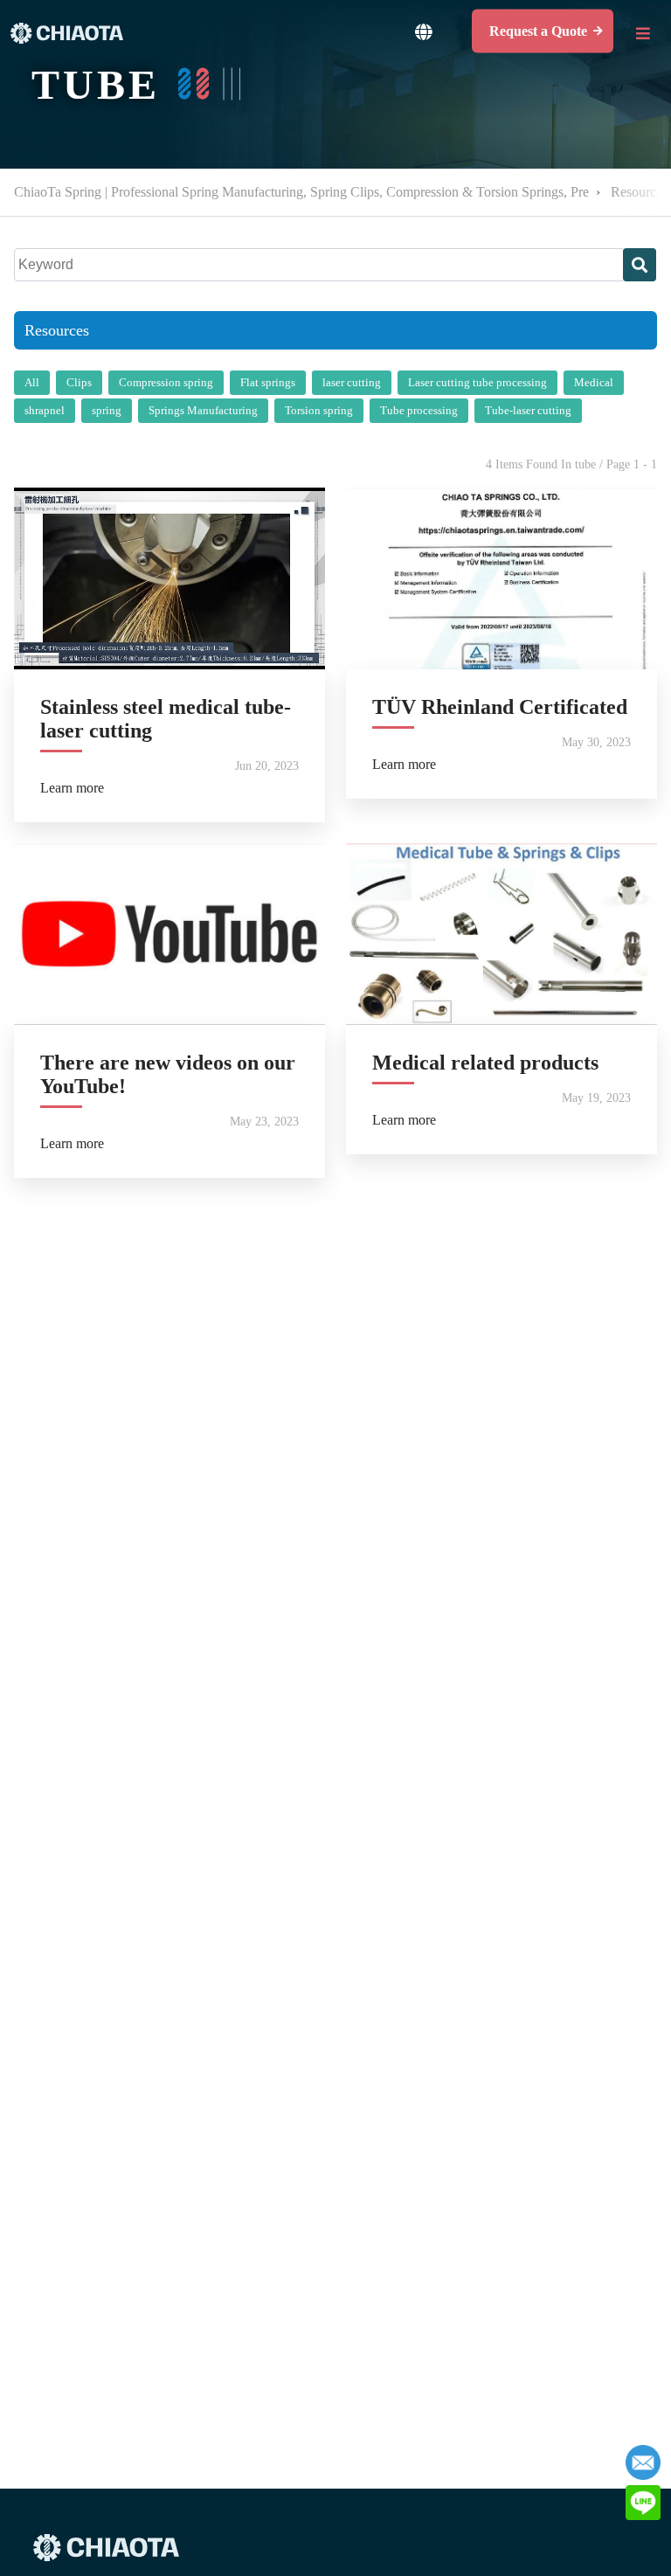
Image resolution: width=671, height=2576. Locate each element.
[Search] (640, 265)
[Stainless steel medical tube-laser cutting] (169, 578)
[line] (643, 2503)
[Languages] (423, 31)
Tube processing (419, 410)
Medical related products (485, 1063)
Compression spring (166, 382)
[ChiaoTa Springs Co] (67, 33)
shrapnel (45, 410)
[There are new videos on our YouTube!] (169, 934)
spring (107, 410)
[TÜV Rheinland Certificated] (502, 578)
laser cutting (352, 382)
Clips (79, 382)
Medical (594, 382)
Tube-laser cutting (528, 410)
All (32, 382)
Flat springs (268, 382)
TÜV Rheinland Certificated (500, 707)
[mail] (643, 2462)
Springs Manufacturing (203, 410)
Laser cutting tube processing (477, 382)
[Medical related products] (502, 934)
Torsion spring (319, 410)
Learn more (72, 788)
